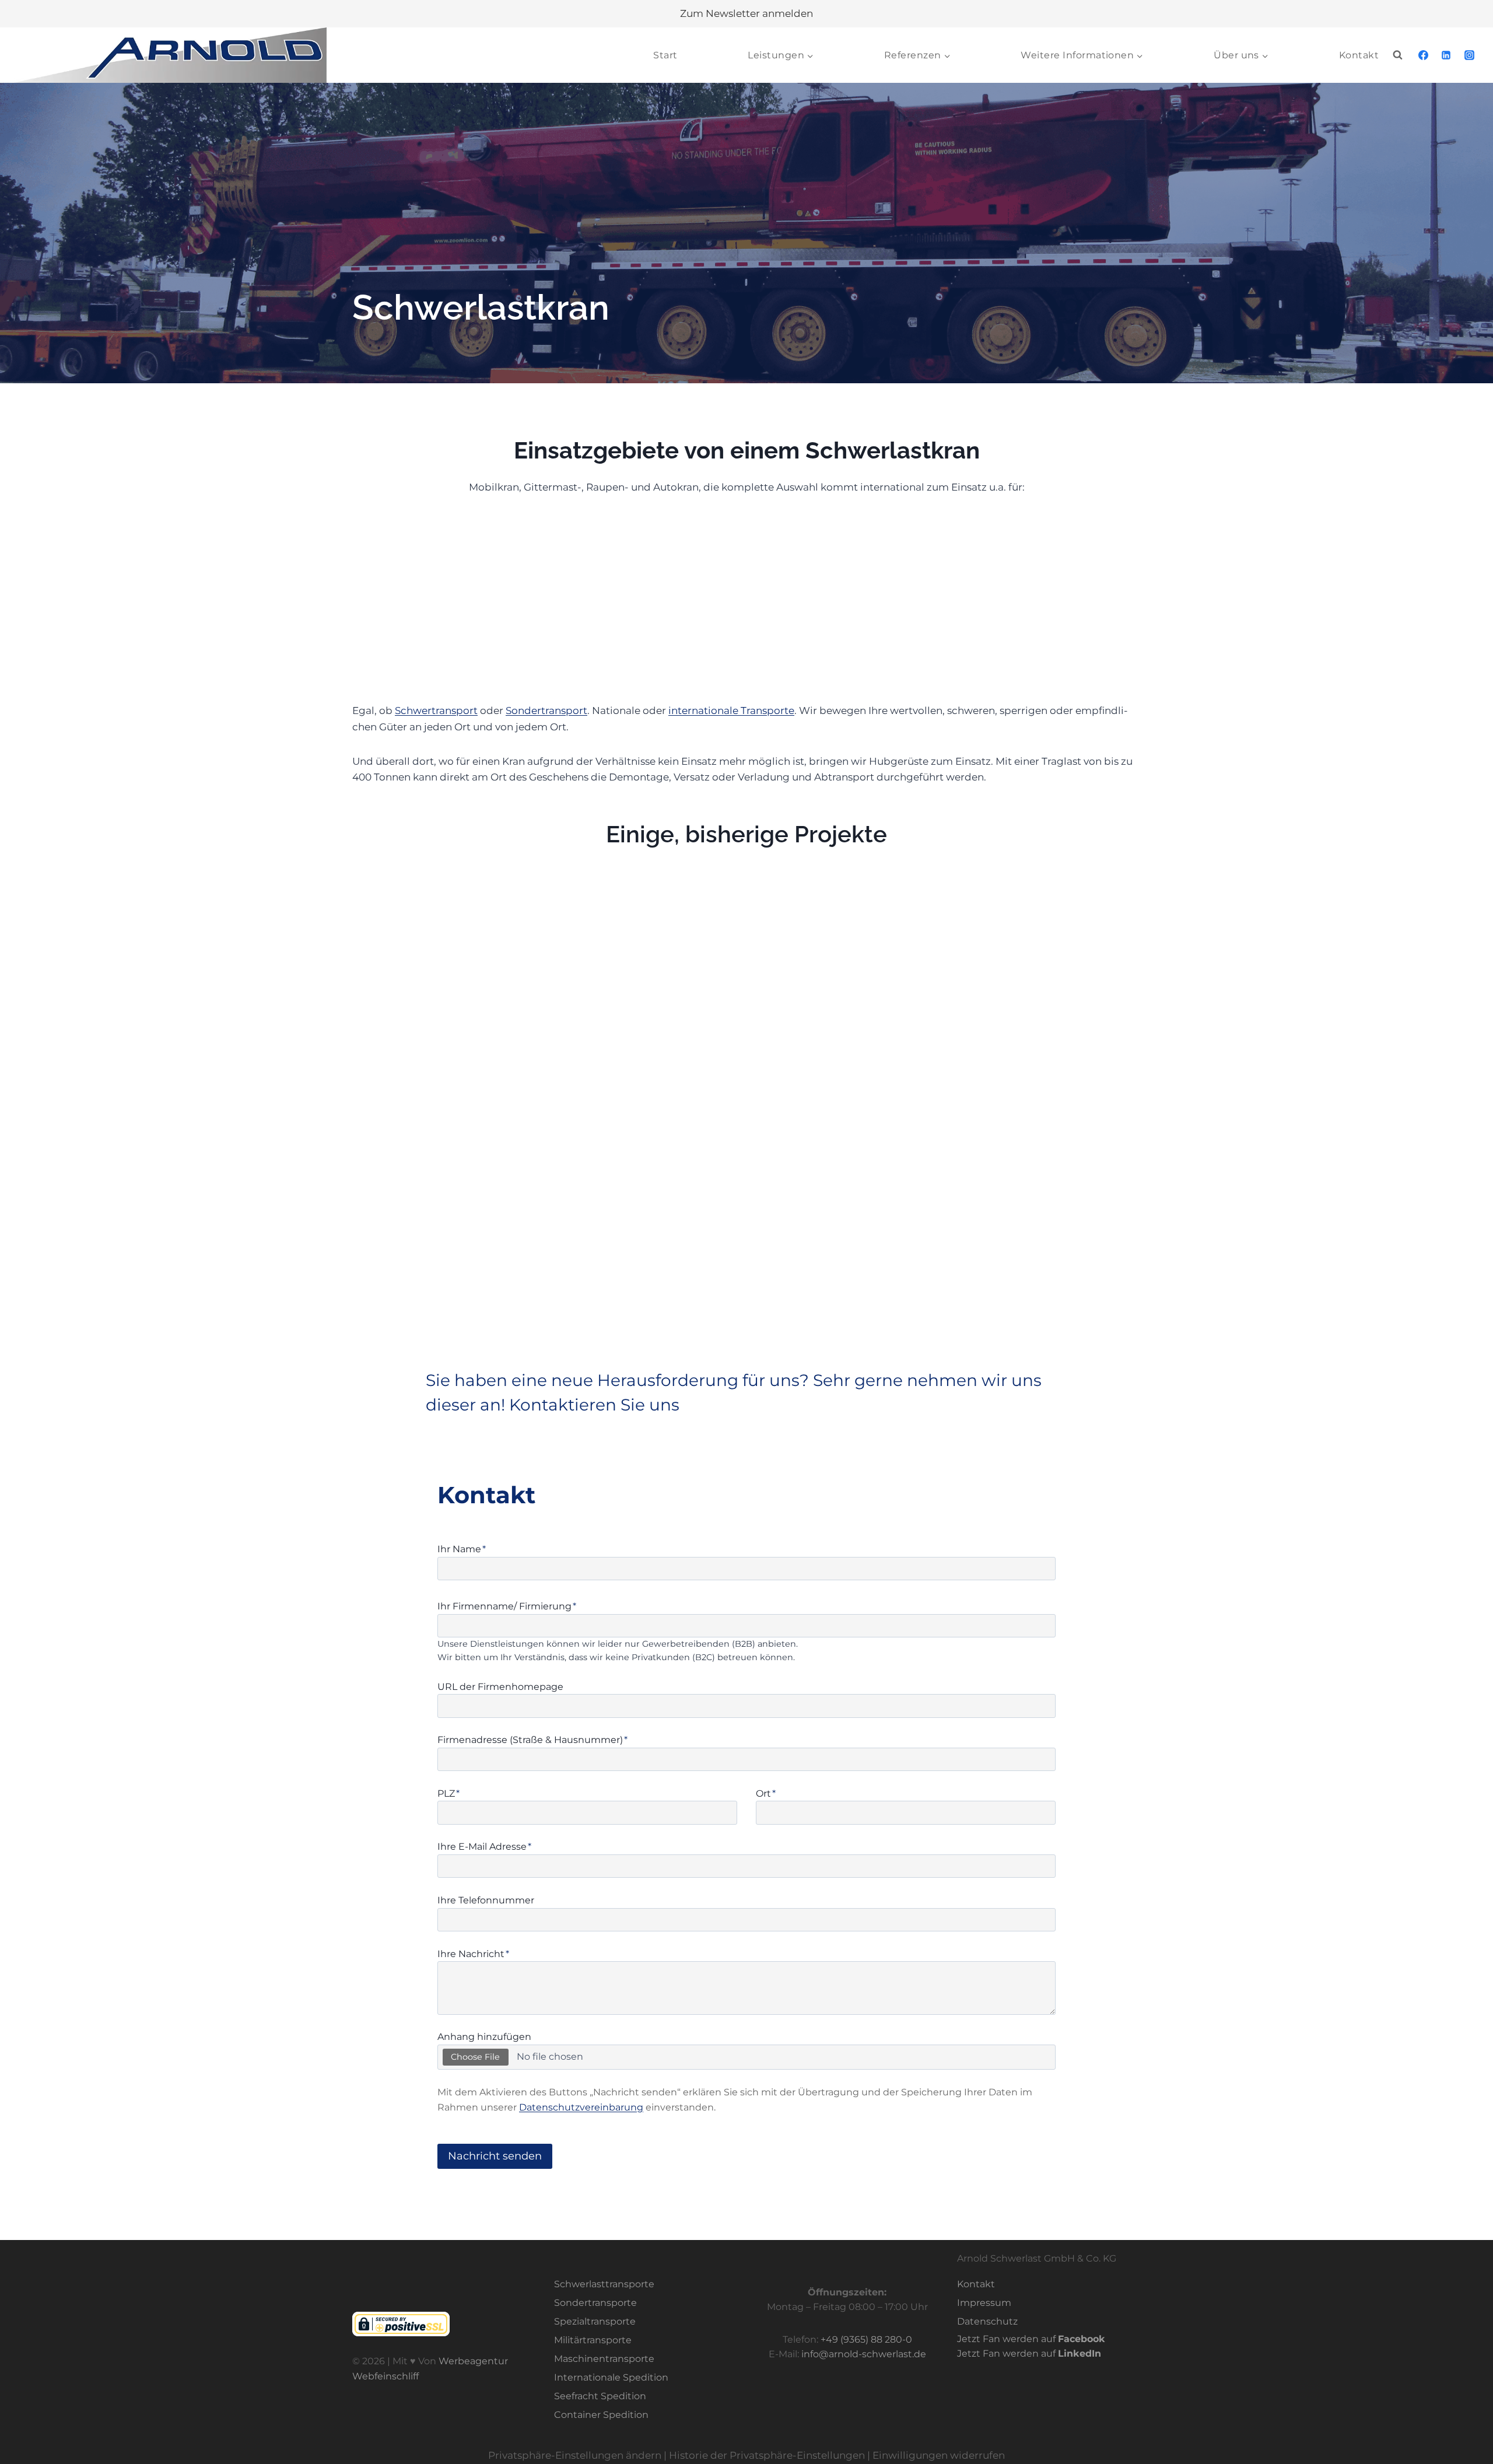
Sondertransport (546, 710)
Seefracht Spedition (600, 2396)
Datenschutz (987, 2322)
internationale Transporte (731, 710)
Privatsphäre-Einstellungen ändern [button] (575, 2456)
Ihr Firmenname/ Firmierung (507, 1606)
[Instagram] (1469, 55)
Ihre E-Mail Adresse (484, 1847)
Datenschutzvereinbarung (581, 2107)
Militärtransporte (593, 2340)
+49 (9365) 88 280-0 (866, 2339)
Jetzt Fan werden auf (1031, 2339)
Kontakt (1359, 55)
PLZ (448, 1793)
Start (665, 55)
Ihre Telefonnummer (486, 1900)
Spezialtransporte (595, 2322)
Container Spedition (601, 2415)
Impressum (984, 2303)
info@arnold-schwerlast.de (864, 2355)
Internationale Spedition (611, 2377)
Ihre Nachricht (473, 1954)
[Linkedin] (1446, 55)
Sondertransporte (595, 2303)
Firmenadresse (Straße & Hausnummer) (532, 1740)
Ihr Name (462, 1549)
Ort (766, 1793)
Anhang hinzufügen (484, 2037)
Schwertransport (436, 710)
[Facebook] (1424, 55)
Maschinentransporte (604, 2359)
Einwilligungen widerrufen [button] (939, 2456)
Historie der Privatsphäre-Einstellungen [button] (767, 2456)
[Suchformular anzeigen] (1398, 55)
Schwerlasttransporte (604, 2285)
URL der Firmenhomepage (500, 1687)
